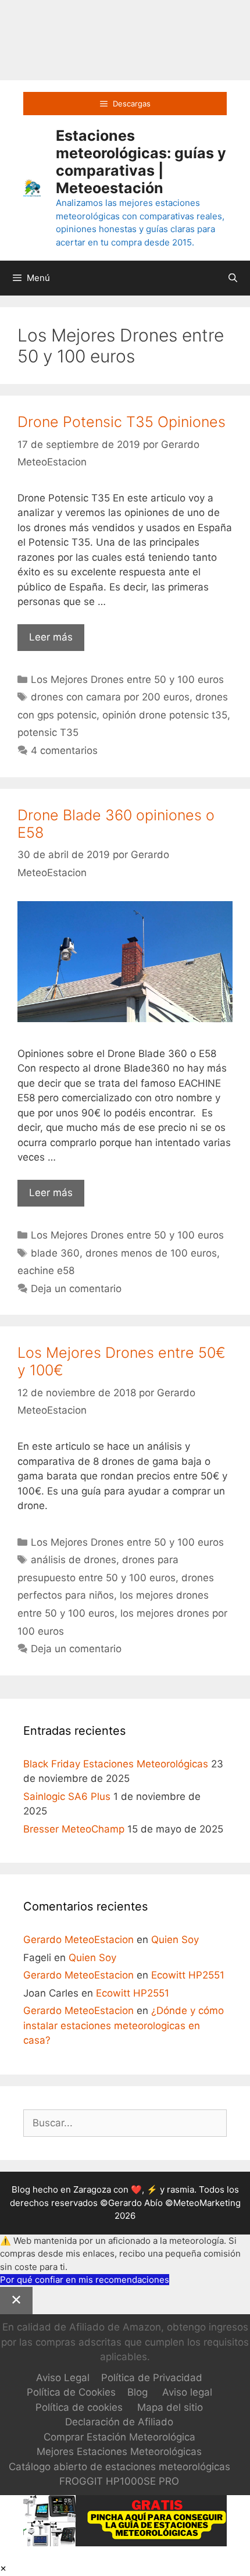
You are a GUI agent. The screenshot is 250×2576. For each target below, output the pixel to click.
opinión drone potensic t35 (165, 715)
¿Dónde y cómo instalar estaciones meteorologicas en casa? (124, 2025)
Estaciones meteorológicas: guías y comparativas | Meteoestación (141, 162)
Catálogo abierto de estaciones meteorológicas (119, 2467)
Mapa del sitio (170, 2407)
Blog (137, 2392)
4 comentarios (64, 750)
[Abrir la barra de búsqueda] (233, 278)
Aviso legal (187, 2392)
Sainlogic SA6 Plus (67, 1796)
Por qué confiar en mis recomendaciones (85, 2280)
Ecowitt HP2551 (188, 1975)
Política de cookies (79, 2407)
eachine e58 (46, 1271)
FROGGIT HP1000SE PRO (119, 2481)
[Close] (16, 2301)
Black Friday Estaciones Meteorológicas (116, 1764)
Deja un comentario (76, 1289)
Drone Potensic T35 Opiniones (122, 422)
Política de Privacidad (152, 2378)
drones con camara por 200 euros (110, 697)
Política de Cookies (71, 2392)
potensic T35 (48, 732)
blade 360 (55, 1253)
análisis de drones (74, 1560)
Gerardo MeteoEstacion (78, 1940)
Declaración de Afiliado (119, 2422)
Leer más (57, 641)
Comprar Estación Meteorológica (119, 2437)
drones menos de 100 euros (151, 1253)
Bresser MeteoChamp (74, 1829)
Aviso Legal (63, 2378)
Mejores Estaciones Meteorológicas (119, 2452)
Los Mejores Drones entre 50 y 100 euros (127, 679)
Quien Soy (175, 1940)
